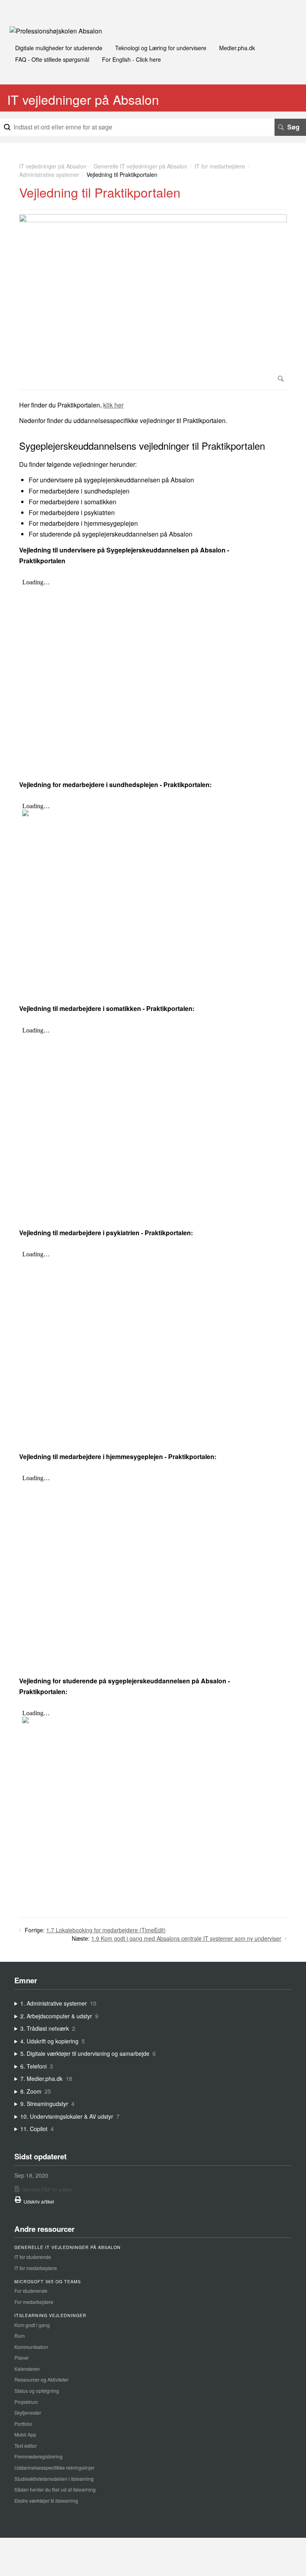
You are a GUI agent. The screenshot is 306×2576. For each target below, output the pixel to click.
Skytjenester (28, 2412)
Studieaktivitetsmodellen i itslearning (54, 2479)
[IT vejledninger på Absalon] (56, 31)
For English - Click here (131, 59)
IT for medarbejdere (220, 166)
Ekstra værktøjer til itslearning (46, 2501)
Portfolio (23, 2424)
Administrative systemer (49, 174)
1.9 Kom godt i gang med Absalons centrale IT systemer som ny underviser (186, 1938)
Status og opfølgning (37, 2391)
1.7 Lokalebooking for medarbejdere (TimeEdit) (106, 1930)
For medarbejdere (34, 2302)
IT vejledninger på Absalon (53, 166)
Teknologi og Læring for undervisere (161, 48)
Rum (20, 2336)
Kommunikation (31, 2347)
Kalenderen (27, 2369)
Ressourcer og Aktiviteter (41, 2379)
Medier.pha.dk (237, 48)
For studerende (31, 2291)
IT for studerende (33, 2257)
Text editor (25, 2446)
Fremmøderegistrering (38, 2456)
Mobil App (25, 2434)
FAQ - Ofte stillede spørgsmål (52, 59)
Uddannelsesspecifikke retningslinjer (54, 2467)
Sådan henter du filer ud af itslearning (55, 2489)
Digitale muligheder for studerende (59, 48)
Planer (22, 2358)
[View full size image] (153, 300)
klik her (113, 405)
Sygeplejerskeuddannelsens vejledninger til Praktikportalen (142, 446)
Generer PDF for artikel (47, 2189)
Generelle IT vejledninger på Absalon (140, 166)
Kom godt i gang (32, 2325)
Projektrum (26, 2402)
